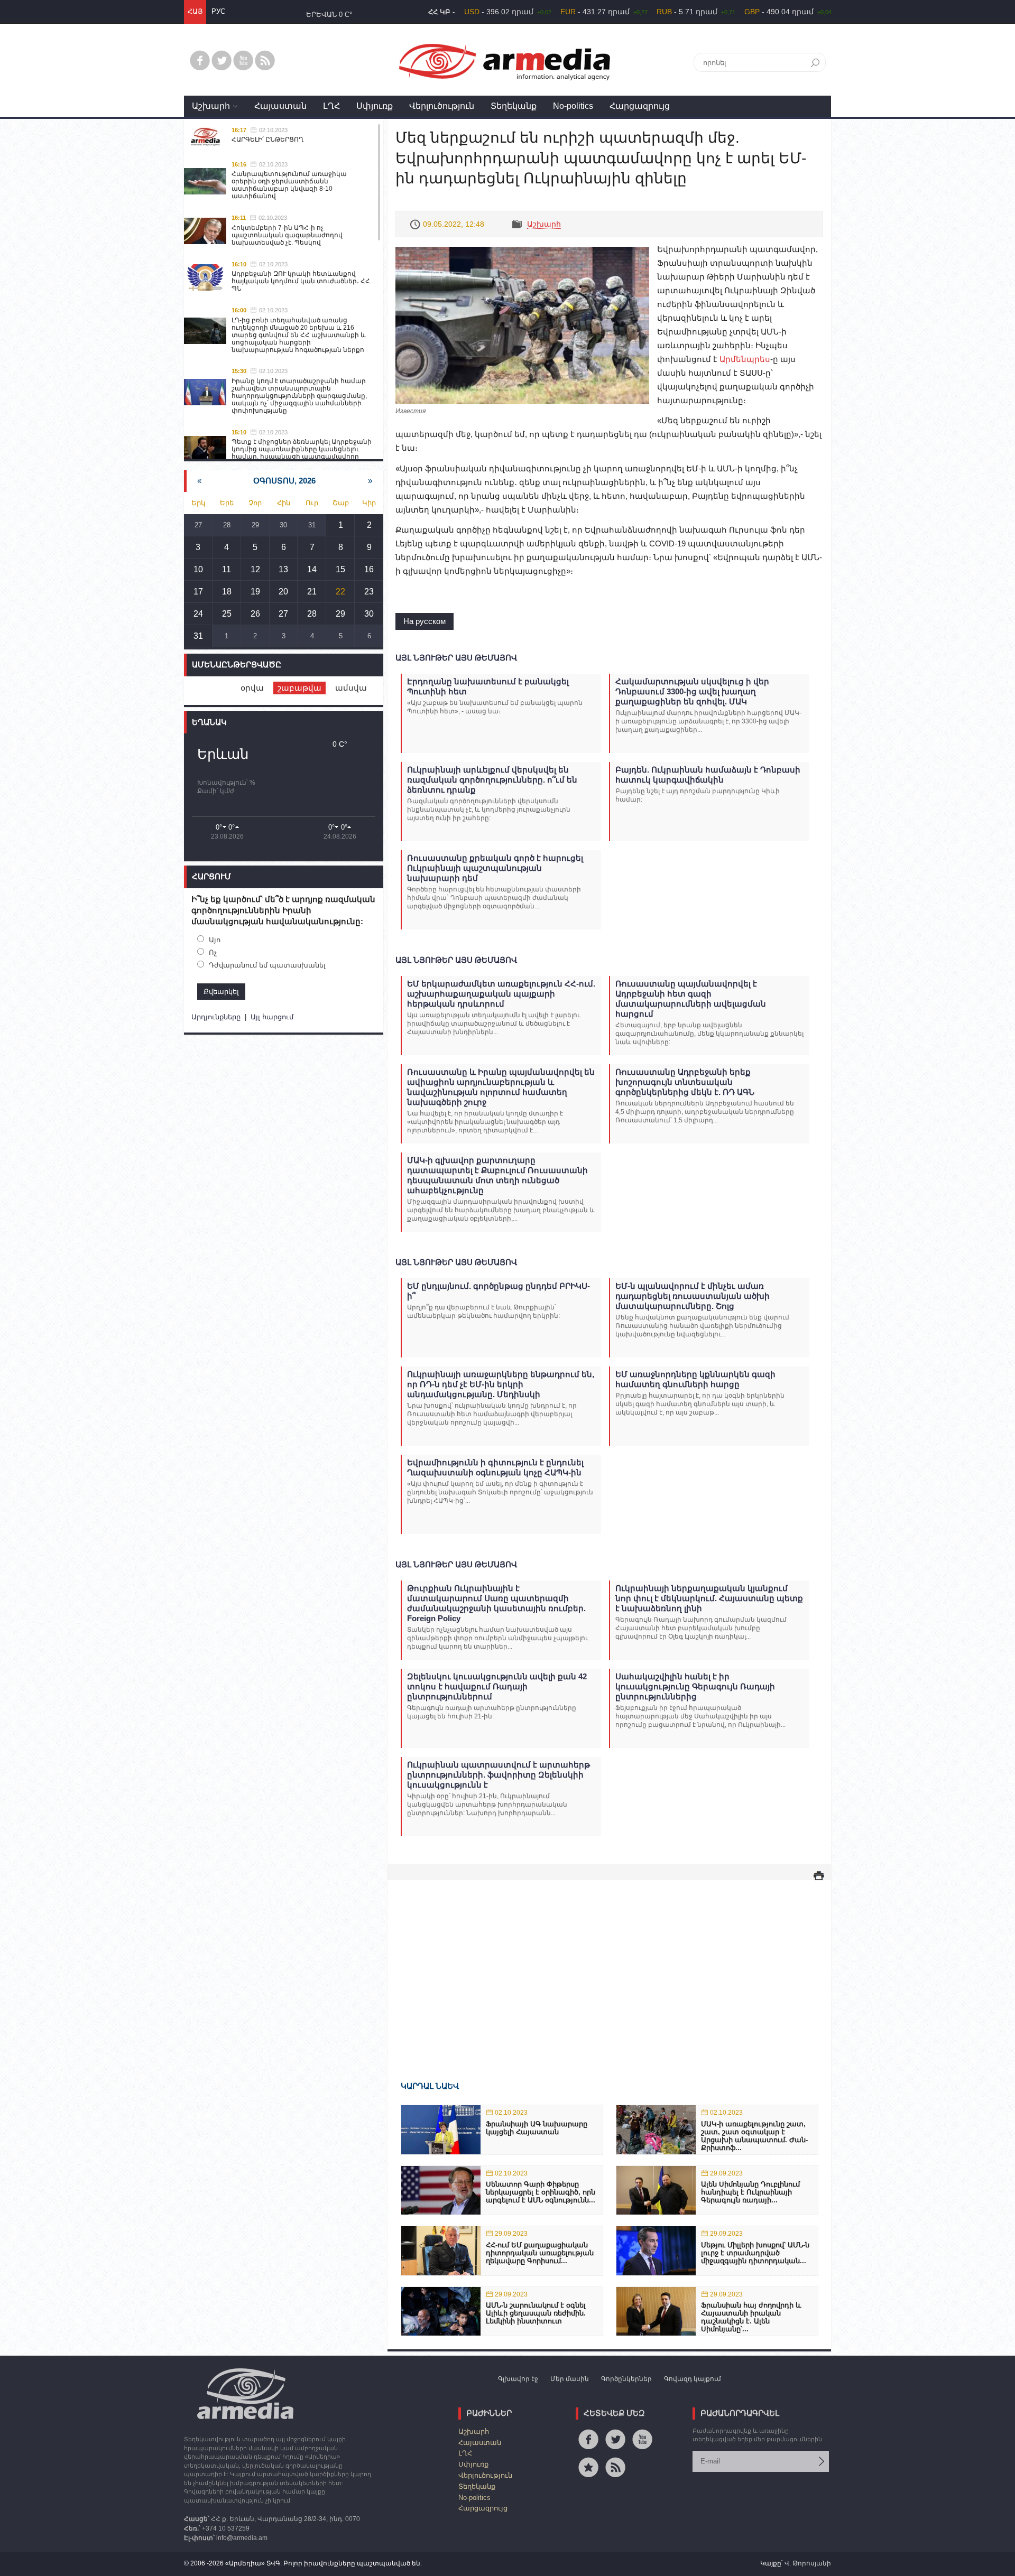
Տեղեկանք (514, 106)
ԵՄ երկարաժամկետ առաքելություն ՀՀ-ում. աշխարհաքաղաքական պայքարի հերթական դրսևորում (501, 994)
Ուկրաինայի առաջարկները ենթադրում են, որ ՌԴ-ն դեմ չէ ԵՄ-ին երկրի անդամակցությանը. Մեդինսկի (501, 1384)
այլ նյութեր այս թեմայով (456, 658)
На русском (425, 621)
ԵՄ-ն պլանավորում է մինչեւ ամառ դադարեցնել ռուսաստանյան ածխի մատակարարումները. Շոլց (693, 1296)
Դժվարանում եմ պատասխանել (267, 965)
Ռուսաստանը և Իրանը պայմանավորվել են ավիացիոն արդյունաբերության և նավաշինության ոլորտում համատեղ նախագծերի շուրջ (501, 1087)
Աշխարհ (211, 106)
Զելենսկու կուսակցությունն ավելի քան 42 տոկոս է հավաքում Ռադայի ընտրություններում (497, 1686)
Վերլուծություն (442, 106)
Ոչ (213, 952)
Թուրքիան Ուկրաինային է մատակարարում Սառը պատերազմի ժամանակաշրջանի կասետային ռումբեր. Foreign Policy (496, 1603)
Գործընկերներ (626, 2379)
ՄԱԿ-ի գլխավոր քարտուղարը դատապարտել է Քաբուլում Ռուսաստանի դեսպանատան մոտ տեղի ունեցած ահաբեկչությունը (497, 1175)
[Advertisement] (609, 1965)
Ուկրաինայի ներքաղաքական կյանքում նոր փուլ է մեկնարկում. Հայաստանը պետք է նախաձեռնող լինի (709, 1598)
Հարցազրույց (640, 106)
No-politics (573, 106)
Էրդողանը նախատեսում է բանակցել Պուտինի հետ (488, 686)
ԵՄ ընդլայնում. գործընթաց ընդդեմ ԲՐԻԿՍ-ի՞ (499, 1291)
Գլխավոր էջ (518, 2379)
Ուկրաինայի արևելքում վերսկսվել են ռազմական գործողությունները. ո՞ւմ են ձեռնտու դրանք (492, 780)
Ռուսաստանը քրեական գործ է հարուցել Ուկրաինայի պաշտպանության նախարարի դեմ (495, 868)
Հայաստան (280, 106)
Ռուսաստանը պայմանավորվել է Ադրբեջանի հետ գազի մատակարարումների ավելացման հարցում (691, 999)
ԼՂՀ (331, 106)
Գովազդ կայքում (693, 2379)
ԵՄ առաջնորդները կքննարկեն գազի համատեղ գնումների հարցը (695, 1379)
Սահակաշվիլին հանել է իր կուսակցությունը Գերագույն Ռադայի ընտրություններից (695, 1686)
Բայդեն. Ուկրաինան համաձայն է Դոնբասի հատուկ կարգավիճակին (708, 775)
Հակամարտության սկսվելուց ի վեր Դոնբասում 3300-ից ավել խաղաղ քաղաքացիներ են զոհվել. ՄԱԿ (692, 691)
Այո (215, 940)
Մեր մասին (570, 2379)
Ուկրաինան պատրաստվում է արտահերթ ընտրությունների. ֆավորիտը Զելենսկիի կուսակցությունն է (499, 1775)
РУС (218, 11)
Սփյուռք (375, 106)
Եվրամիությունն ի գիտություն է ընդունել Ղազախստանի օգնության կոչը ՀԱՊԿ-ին (495, 1467)
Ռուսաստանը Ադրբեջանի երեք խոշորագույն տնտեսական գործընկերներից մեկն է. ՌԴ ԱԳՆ (685, 1082)
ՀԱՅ (195, 11)
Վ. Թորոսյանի (808, 2563)
